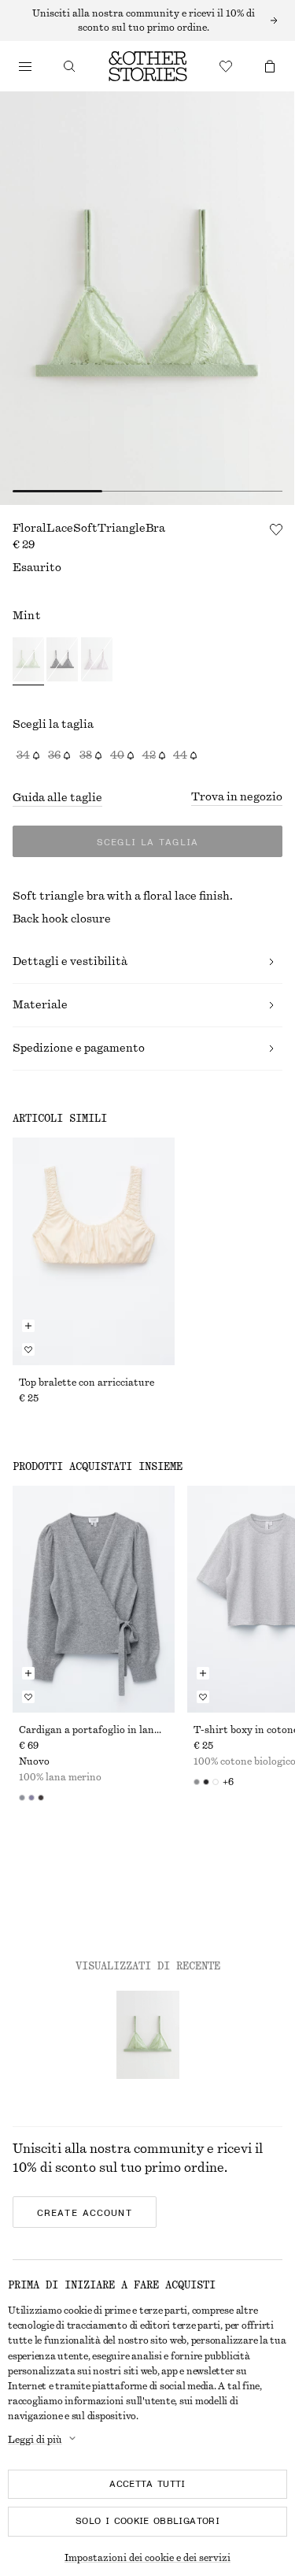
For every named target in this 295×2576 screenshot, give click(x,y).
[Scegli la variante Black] (62, 661)
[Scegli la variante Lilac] (97, 661)
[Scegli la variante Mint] (28, 661)
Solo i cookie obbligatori (147, 2521)
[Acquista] (25, 66)
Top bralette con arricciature (87, 1383)
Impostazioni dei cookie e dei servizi (147, 2558)
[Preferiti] (226, 66)
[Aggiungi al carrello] (28, 1326)
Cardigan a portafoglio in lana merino (94, 1730)
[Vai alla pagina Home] (148, 66)
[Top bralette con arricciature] (94, 1251)
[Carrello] (270, 66)
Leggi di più (35, 2440)
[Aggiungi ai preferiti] (276, 529)
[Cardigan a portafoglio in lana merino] (94, 1599)
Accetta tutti (147, 2484)
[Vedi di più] (147, 20)
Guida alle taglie (57, 798)
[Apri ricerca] (69, 66)
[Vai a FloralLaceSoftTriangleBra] (148, 2035)
